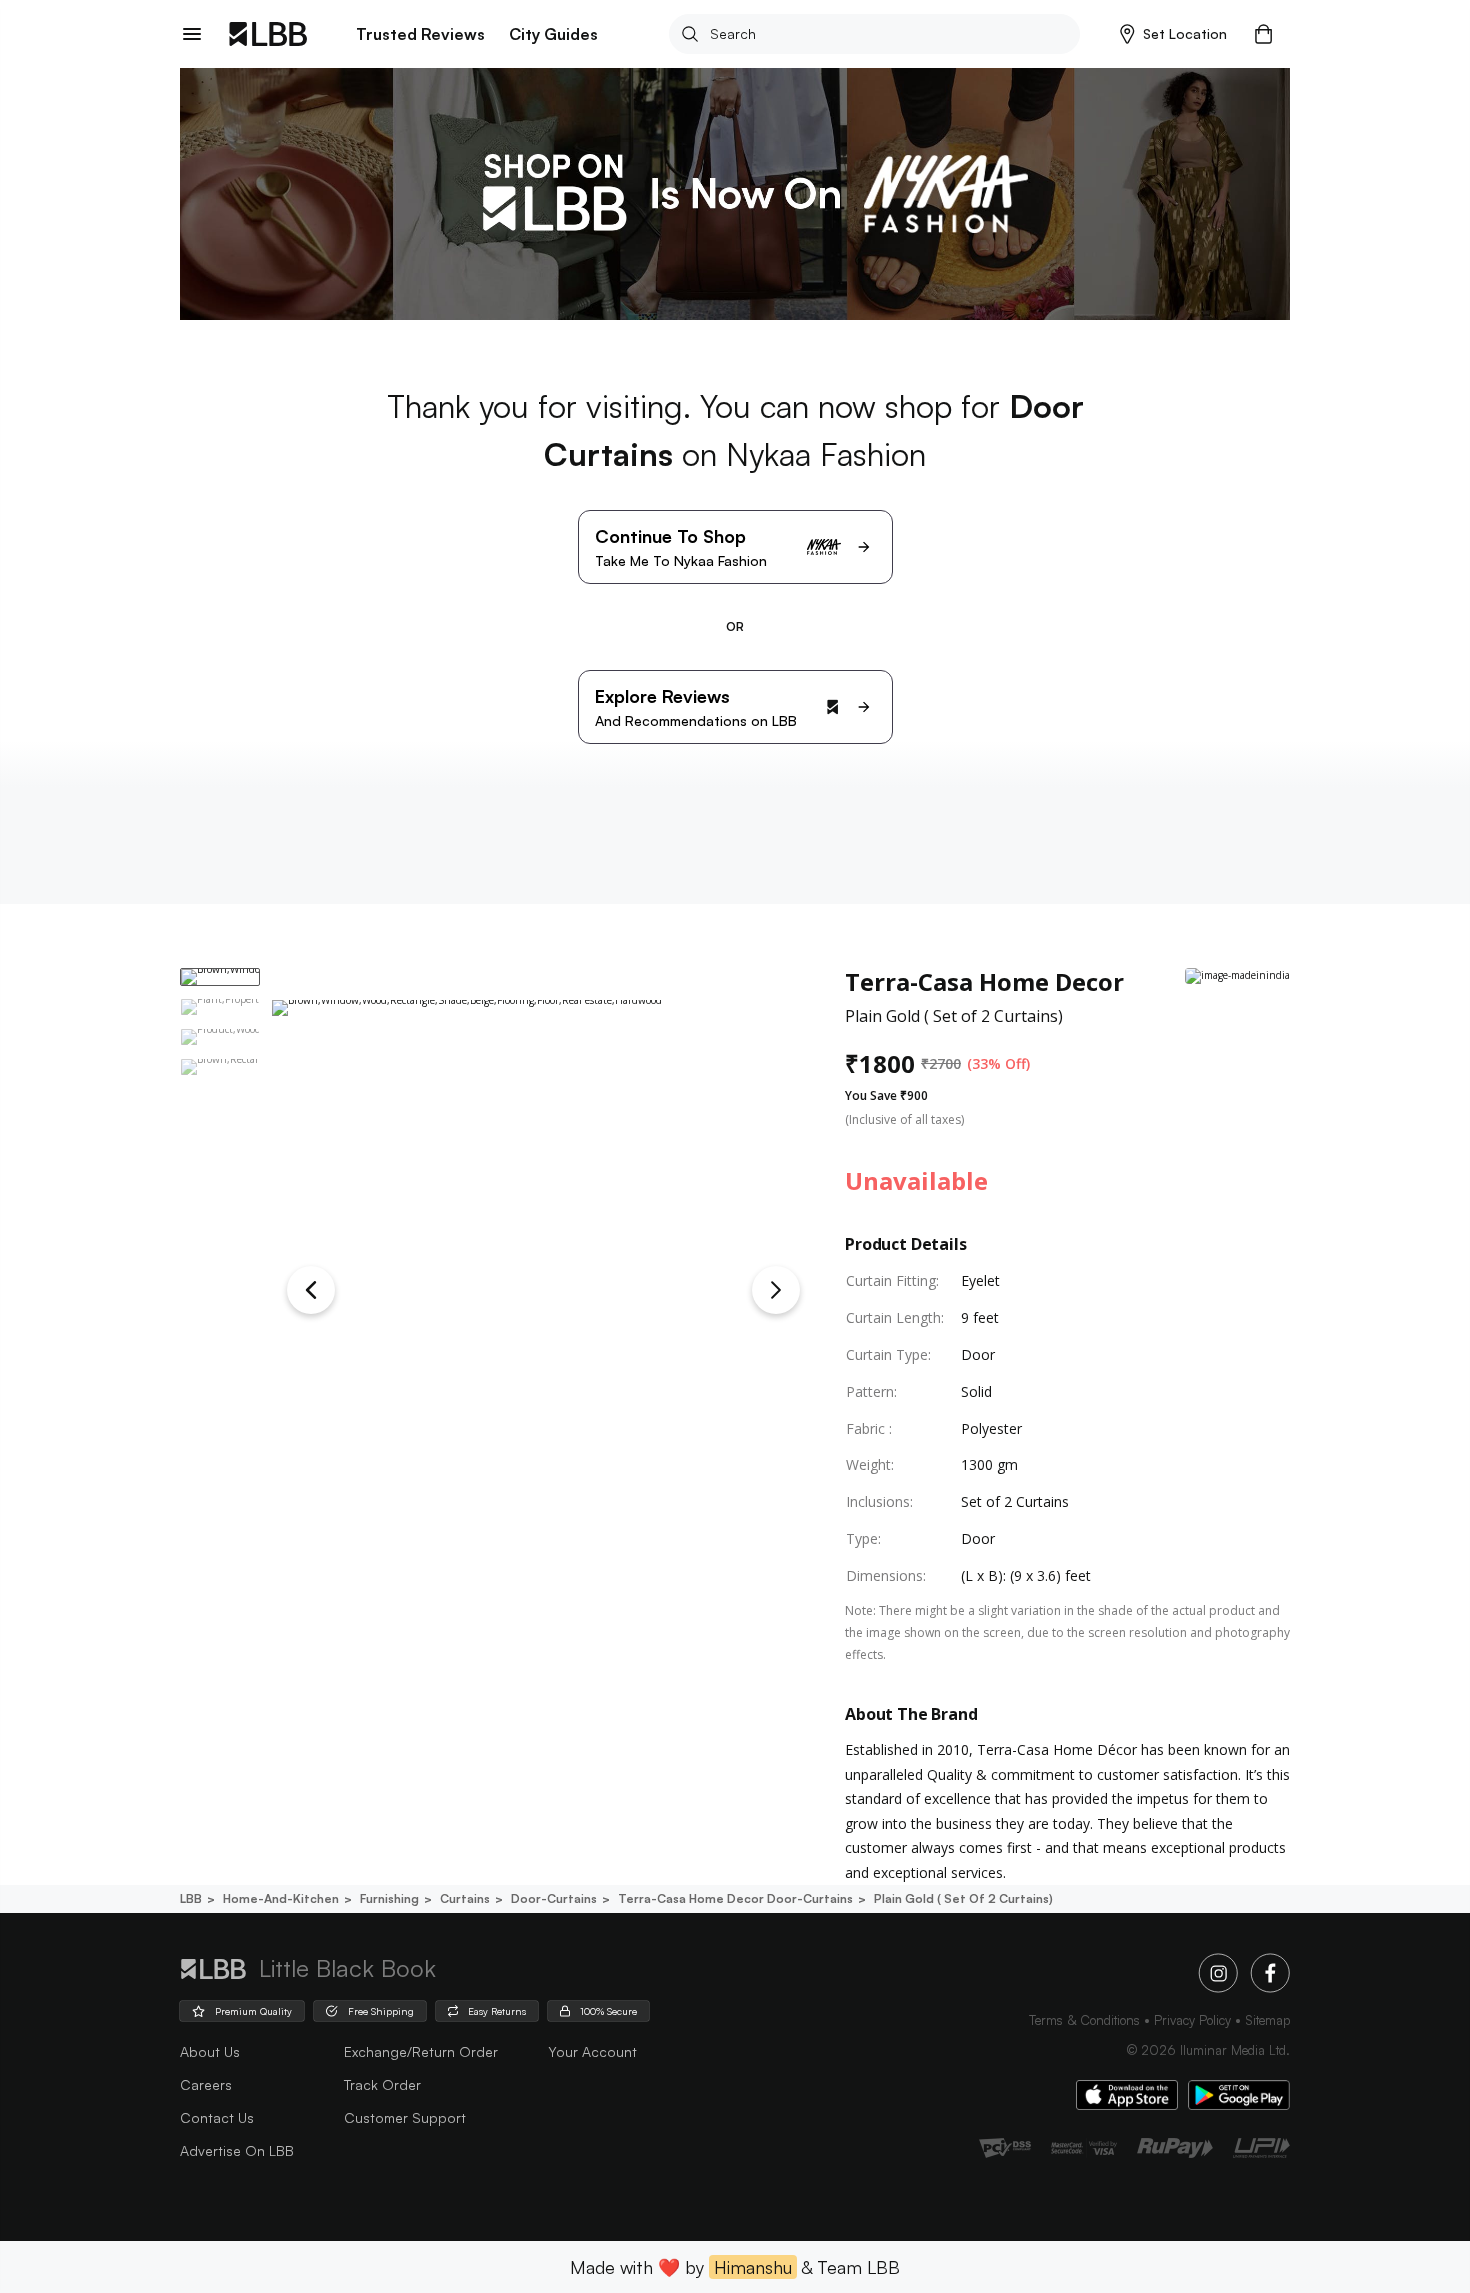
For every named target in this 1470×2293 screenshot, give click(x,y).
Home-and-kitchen (281, 1898)
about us (210, 2051)
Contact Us (217, 2117)
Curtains (465, 1898)
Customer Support (405, 2117)
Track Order (382, 2084)
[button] (1173, 34)
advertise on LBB (237, 2150)
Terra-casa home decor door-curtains (735, 1898)
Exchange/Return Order (421, 2051)
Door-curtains (554, 1898)
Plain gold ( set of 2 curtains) (963, 1898)
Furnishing (389, 1898)
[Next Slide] (776, 1290)
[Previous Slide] (311, 1290)
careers (206, 2084)
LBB (191, 1898)
